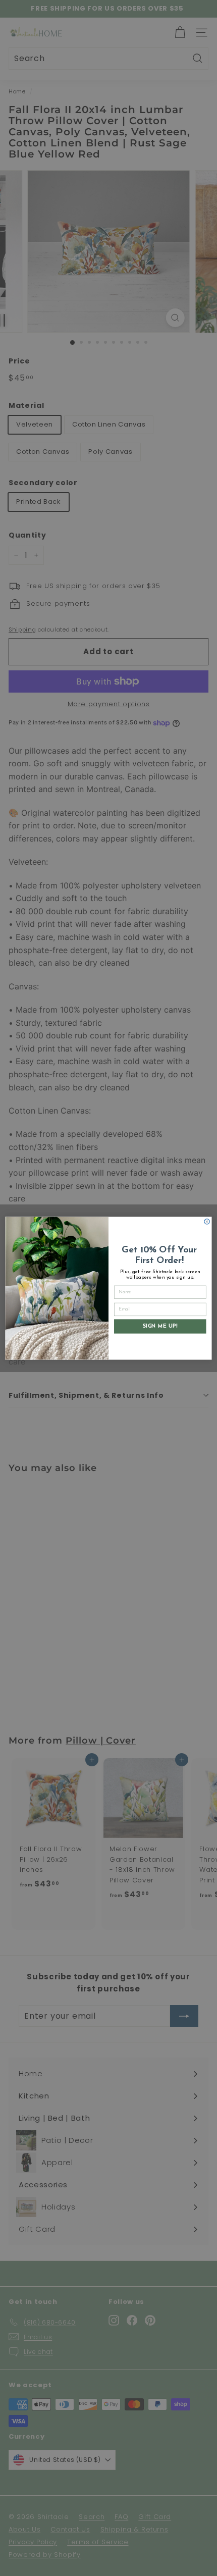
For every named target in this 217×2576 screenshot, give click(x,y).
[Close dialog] (207, 1221)
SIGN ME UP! (160, 1326)
